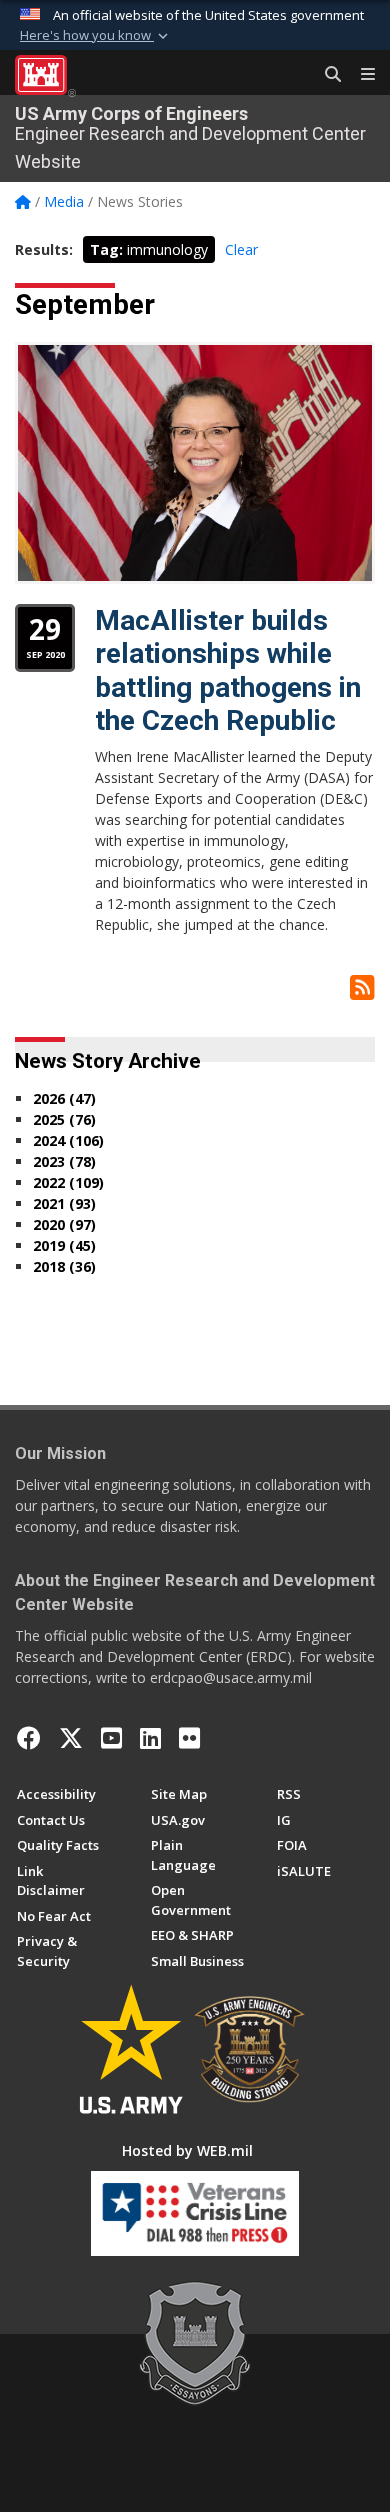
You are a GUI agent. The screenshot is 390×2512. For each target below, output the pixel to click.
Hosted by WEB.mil (187, 2150)
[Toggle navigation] (360, 75)
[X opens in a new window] (71, 1738)
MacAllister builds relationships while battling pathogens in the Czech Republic (228, 671)
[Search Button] (326, 75)
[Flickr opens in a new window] (189, 1738)
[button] (96, 36)
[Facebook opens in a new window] (29, 1738)
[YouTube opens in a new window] (111, 1738)
